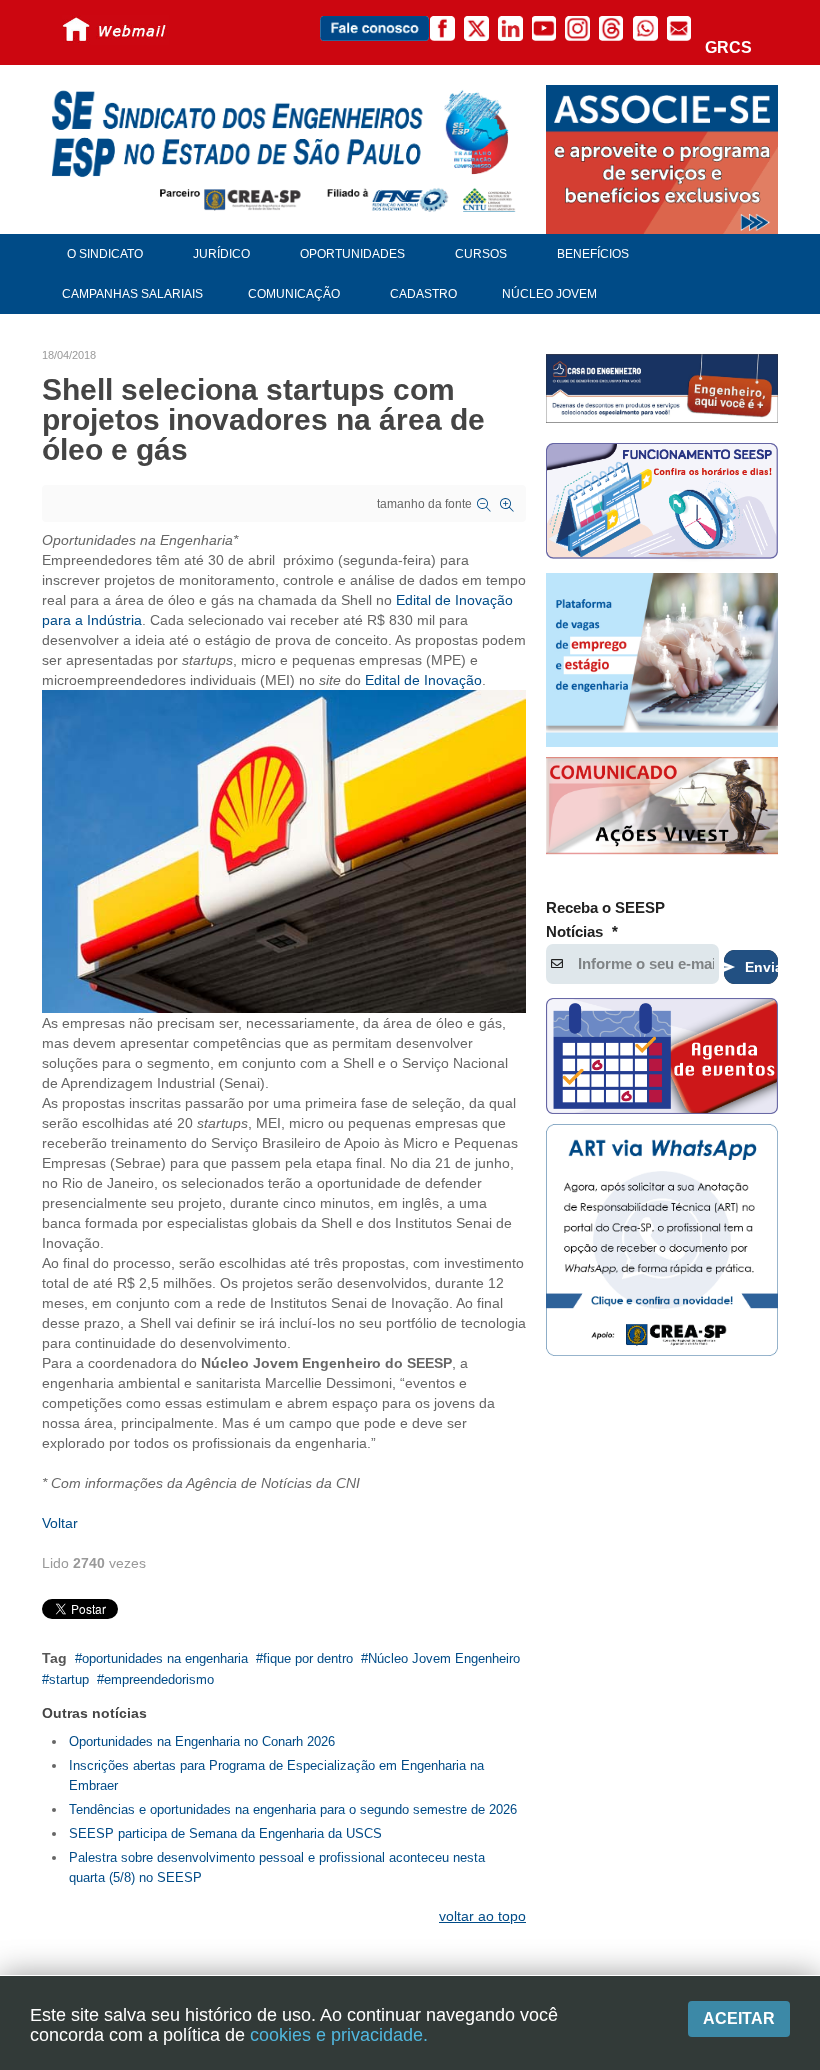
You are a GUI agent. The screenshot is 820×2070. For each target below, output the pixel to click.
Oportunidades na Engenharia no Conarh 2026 (202, 1741)
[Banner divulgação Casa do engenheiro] (662, 388)
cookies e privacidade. (339, 2035)
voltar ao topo (482, 1916)
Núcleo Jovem (549, 294)
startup (69, 1679)
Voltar (60, 1523)
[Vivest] (662, 808)
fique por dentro (308, 1658)
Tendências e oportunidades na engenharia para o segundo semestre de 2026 (293, 1809)
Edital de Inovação (423, 680)
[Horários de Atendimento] (662, 503)
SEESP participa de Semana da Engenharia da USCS (225, 1833)
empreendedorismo (159, 1679)
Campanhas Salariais (132, 294)
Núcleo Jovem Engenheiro (444, 1658)
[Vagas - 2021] (662, 660)
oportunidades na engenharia (165, 1658)
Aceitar (739, 2018)
